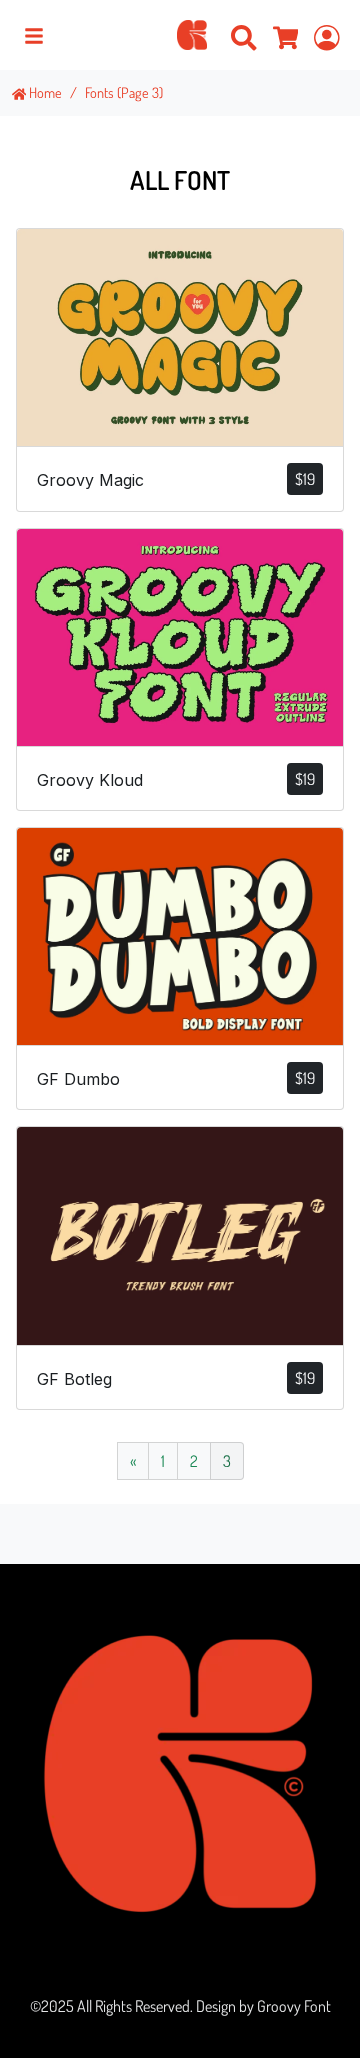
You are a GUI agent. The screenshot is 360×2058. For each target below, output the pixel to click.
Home (44, 92)
